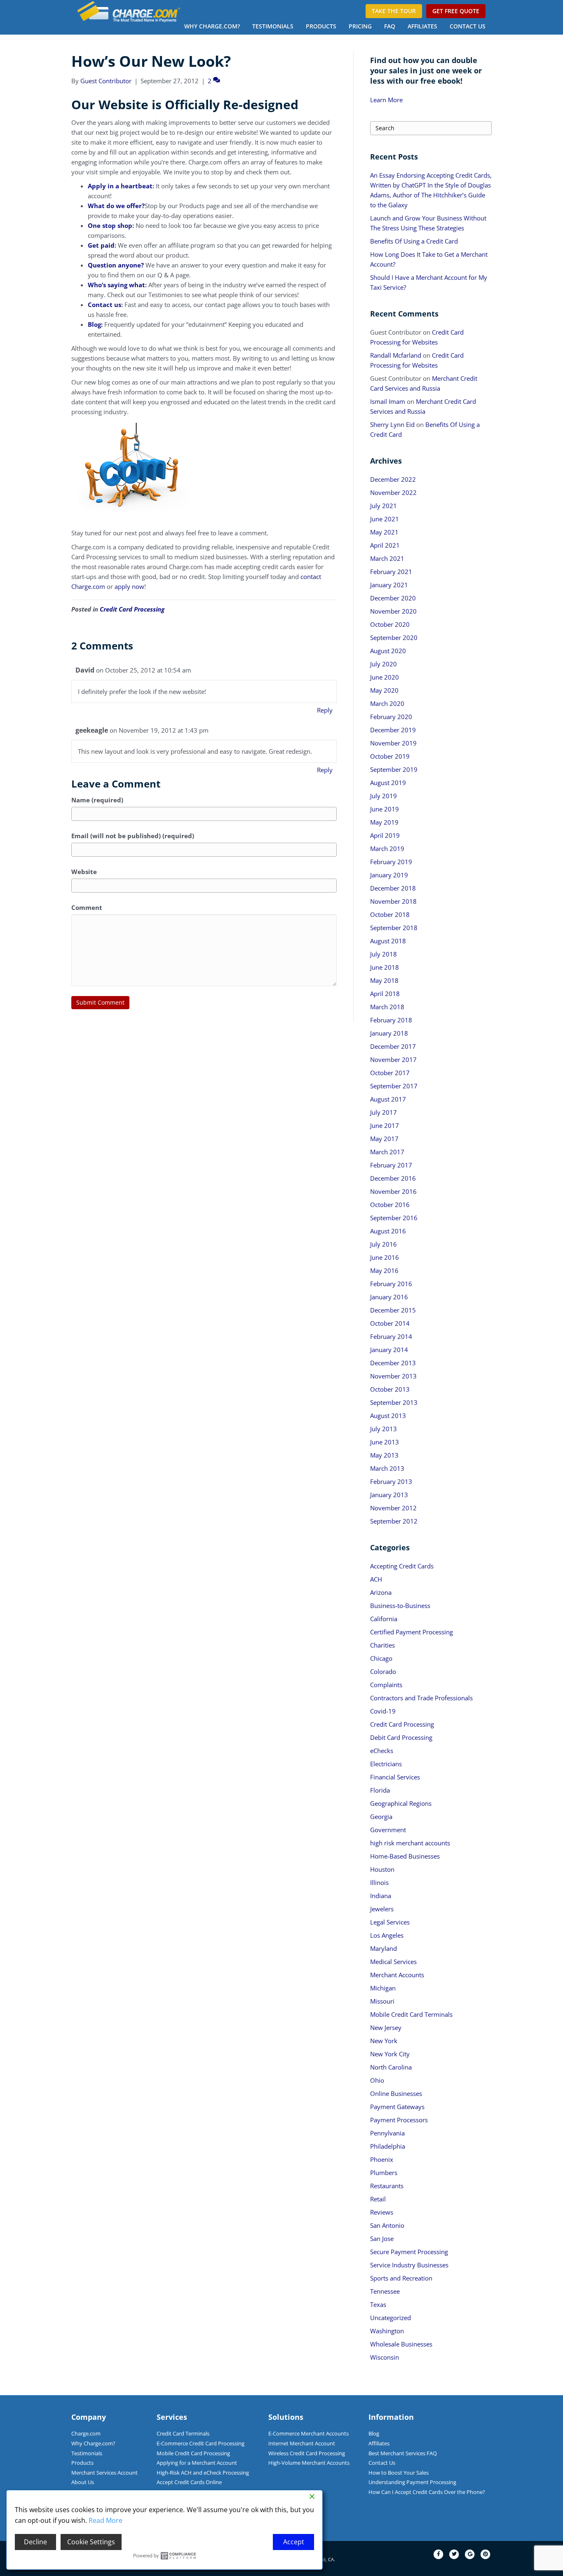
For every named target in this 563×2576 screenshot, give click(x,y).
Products (321, 26)
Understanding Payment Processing (412, 2482)
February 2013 (391, 1481)
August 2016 (388, 1231)
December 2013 (393, 1363)
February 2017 (391, 1165)
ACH (376, 1579)
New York (384, 2041)
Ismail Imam (388, 401)
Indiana (381, 1896)
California (384, 1619)
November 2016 (393, 1191)
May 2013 (384, 1455)
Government (388, 1830)
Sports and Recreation (401, 2278)
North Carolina (391, 2067)
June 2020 (385, 677)
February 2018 (391, 1020)
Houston (382, 1869)
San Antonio (387, 2225)
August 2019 (388, 783)
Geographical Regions (401, 1803)
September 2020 (394, 638)
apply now (129, 586)
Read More (106, 2520)
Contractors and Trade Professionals (421, 1698)
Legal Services (390, 1922)
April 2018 (385, 994)
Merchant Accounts (397, 1975)
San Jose (382, 2238)
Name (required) (97, 800)
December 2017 (393, 1046)
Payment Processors (399, 2120)
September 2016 (394, 1218)
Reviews (382, 2212)
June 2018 (385, 967)
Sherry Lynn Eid (392, 424)
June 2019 (385, 809)
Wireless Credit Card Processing (307, 2453)
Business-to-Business (400, 1606)
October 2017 (390, 1073)
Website (84, 872)
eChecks (382, 1751)
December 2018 (393, 888)
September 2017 (394, 1086)
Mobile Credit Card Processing (193, 2453)
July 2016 (384, 1244)
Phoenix (382, 2159)
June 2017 (385, 1125)
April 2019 (385, 835)
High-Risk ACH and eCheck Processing (203, 2473)
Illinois (379, 1882)
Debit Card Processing (401, 1737)
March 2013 (387, 1468)
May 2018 (384, 980)
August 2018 (388, 941)
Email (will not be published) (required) (133, 836)
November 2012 (393, 1508)
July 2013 (384, 1429)
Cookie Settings (91, 2542)
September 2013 (394, 1402)
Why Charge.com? (212, 26)
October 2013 (390, 1389)
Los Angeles (387, 1935)
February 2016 (391, 1284)
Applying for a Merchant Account (197, 2463)
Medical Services (393, 1962)
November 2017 (393, 1059)
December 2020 (393, 598)
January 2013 (389, 1495)
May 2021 (384, 532)
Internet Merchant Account (302, 2443)
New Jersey (386, 2028)
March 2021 (387, 558)
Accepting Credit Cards (402, 1566)
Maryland (384, 1948)
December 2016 (393, 1178)
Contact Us (468, 26)
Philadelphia (388, 2146)
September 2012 (394, 1521)
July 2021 (384, 506)
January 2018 (389, 1033)
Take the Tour (394, 11)
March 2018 (387, 1007)
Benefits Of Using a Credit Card (414, 241)
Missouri (382, 2001)
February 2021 (391, 572)
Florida (380, 1790)
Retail (378, 2199)
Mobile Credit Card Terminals (411, 2014)
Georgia (381, 1817)
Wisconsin (385, 2357)
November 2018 (393, 901)
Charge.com (86, 2433)
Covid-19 (383, 1711)
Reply (325, 710)
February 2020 (391, 717)
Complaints (386, 1685)
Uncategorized (391, 2318)
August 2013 (388, 1416)
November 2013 (393, 1376)
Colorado (383, 1671)
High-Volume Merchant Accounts (309, 2463)
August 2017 (388, 1099)
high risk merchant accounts (410, 1843)
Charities (382, 1645)
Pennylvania (387, 2133)
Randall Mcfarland (396, 355)
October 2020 (390, 624)
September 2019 (394, 769)
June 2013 (385, 1442)
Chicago (381, 1658)
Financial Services (395, 1777)
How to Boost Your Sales (399, 2473)
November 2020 (393, 611)
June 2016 (385, 1257)
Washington (387, 2331)
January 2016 (389, 1297)
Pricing (360, 26)
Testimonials (273, 26)
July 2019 (384, 796)
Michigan (383, 1988)
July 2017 (384, 1112)
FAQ (390, 26)
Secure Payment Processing (409, 2252)
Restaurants (387, 2186)
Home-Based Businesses (405, 1856)
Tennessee (385, 2291)
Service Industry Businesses (409, 2265)
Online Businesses (396, 2093)
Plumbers (384, 2173)
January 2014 (389, 1350)
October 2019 (390, 756)
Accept (294, 2542)
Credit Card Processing (132, 609)
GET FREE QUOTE (456, 11)
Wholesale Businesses (401, 2344)
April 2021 (385, 545)
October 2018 (390, 914)
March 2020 (387, 703)
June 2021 (385, 519)
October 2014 (390, 1323)
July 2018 (384, 954)
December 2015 (393, 1310)
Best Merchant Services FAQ (403, 2453)
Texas (378, 2304)
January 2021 (389, 585)
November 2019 (393, 743)
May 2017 (384, 1139)
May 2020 (384, 690)
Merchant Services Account (104, 2473)
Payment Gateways (397, 2107)
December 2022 (393, 479)
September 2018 (394, 928)
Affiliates (422, 26)
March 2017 (387, 1152)
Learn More (386, 100)
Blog (374, 2433)
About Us (83, 2482)
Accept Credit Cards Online (189, 2482)
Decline (35, 2542)
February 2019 (391, 862)
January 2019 (389, 875)
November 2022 (393, 492)
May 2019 (384, 822)
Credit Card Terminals (183, 2433)
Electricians (386, 1764)
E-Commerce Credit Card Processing (201, 2443)
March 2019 (387, 849)
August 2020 (388, 651)
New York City (390, 2054)
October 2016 (390, 1205)
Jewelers (382, 1909)
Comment (87, 907)
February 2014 (391, 1336)
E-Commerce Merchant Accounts (308, 2433)
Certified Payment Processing (412, 1632)
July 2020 (384, 664)
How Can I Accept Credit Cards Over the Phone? (427, 2492)
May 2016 (384, 1270)
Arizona (381, 1592)
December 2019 (393, 730)
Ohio (377, 2080)
